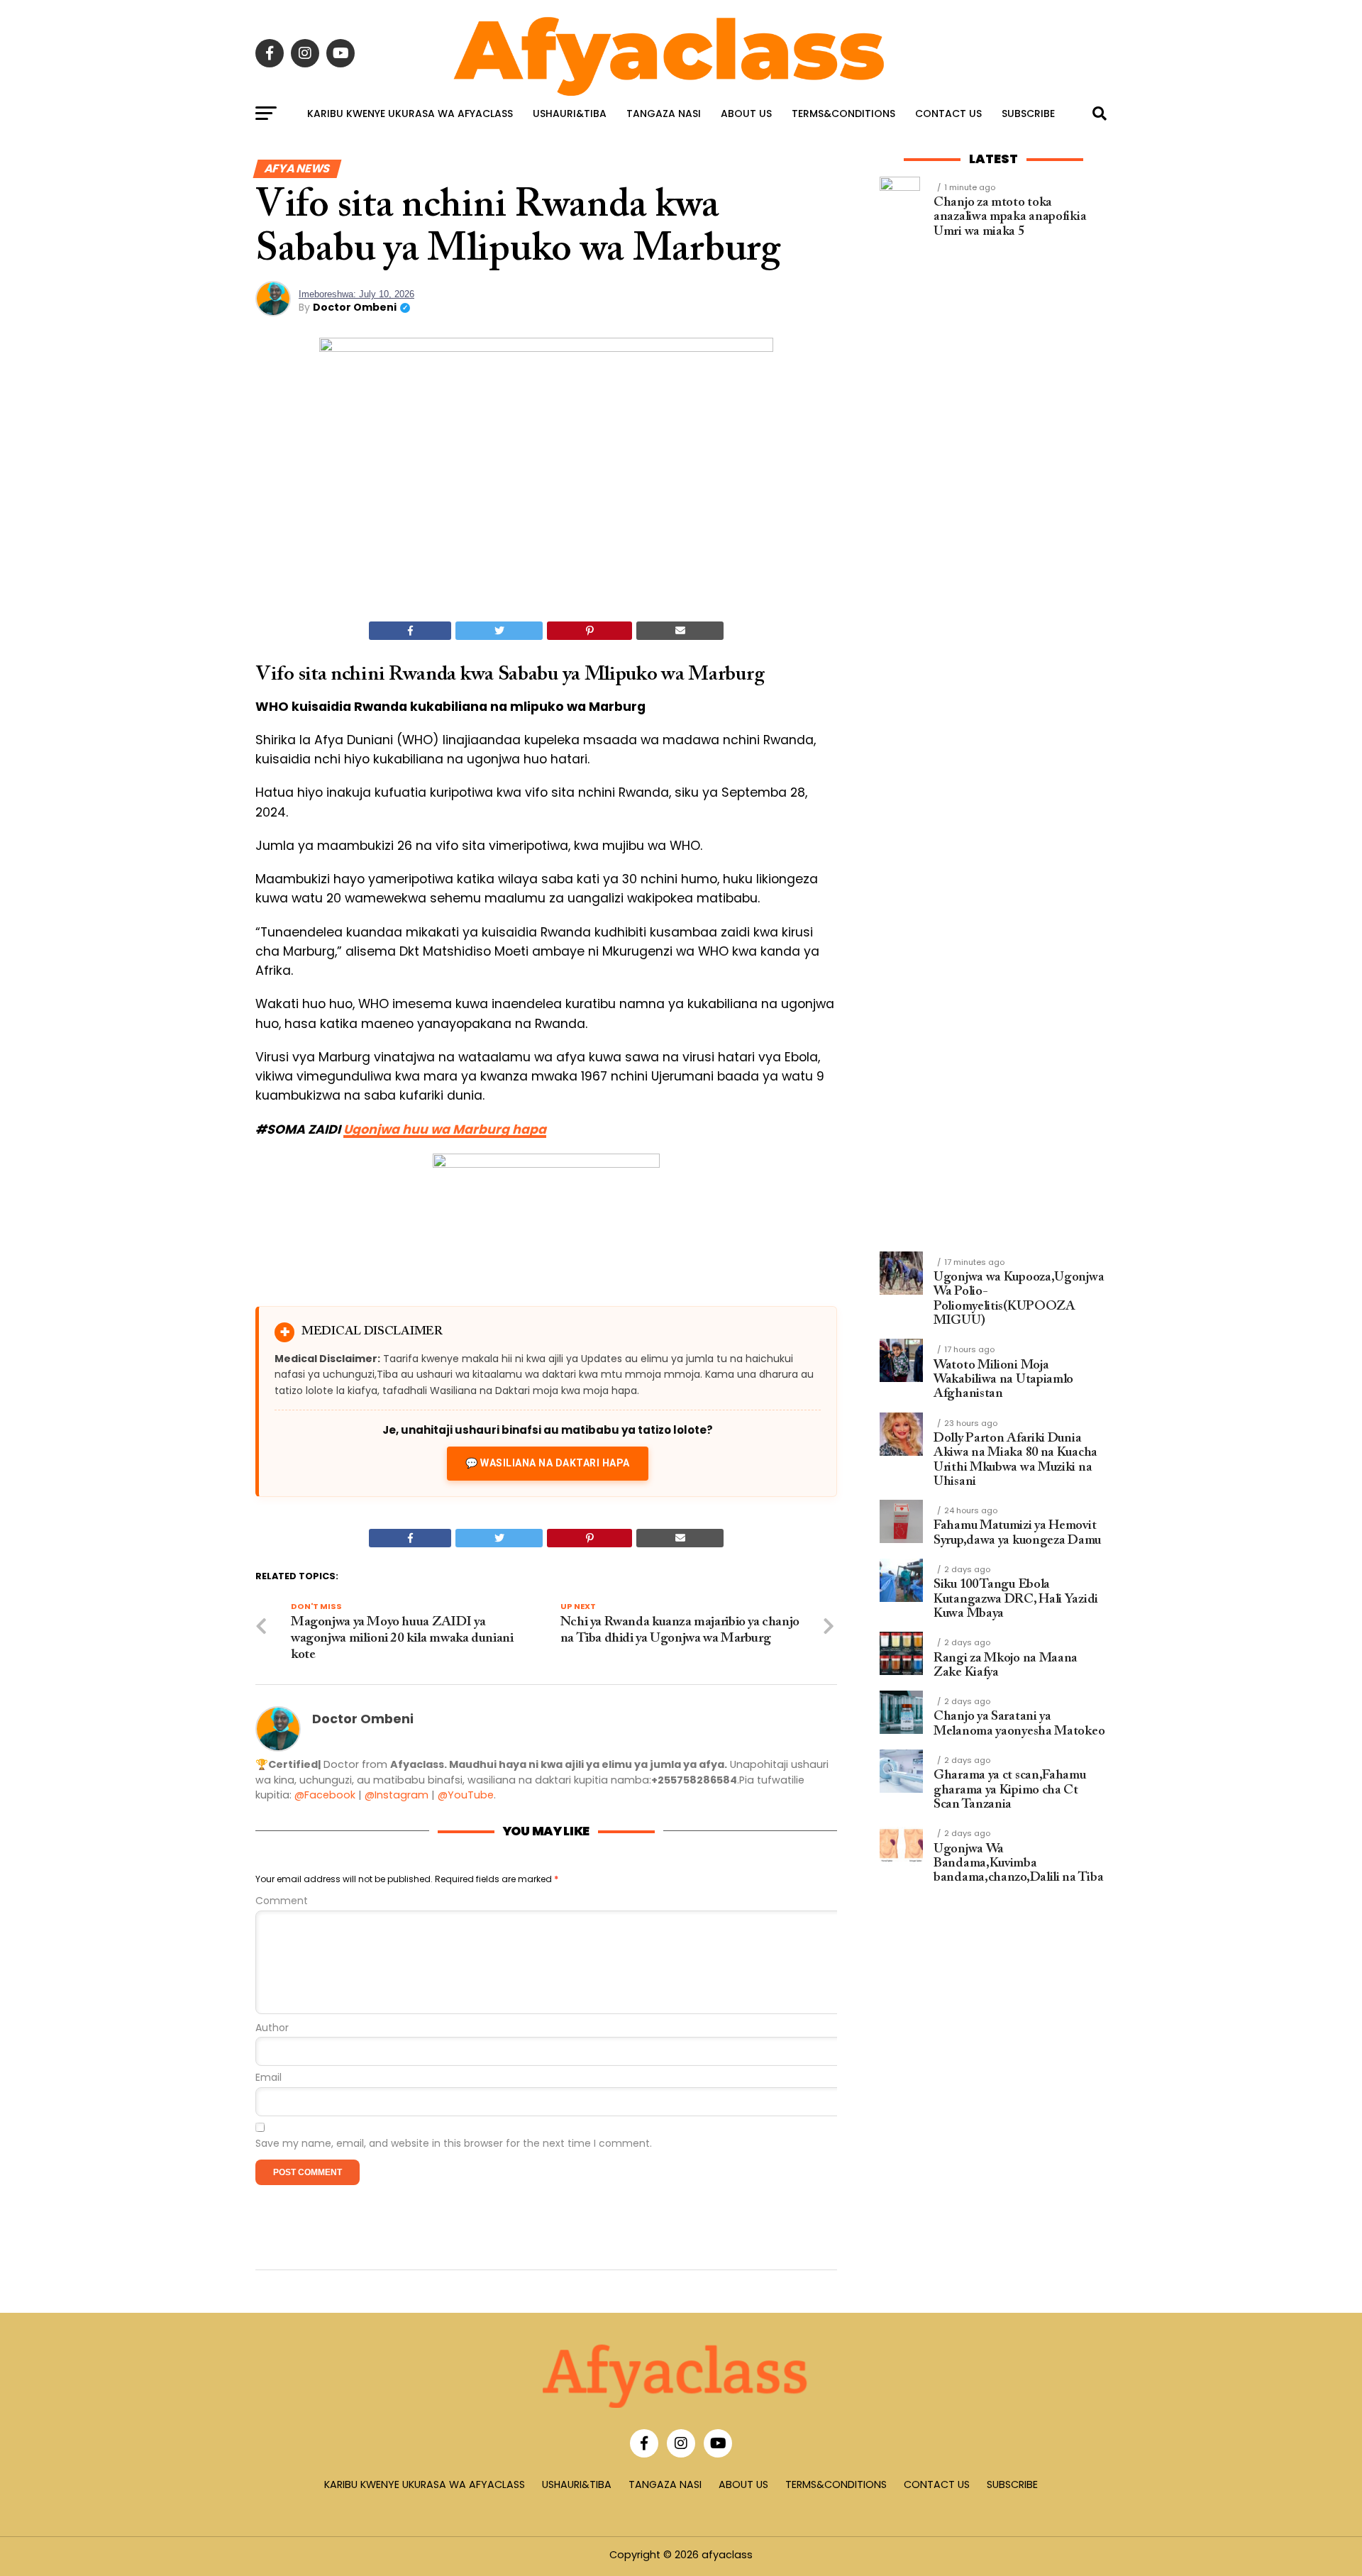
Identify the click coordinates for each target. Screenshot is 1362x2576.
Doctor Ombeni (355, 307)
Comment (282, 1901)
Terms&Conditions (843, 114)
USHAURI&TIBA (570, 114)
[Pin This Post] (589, 631)
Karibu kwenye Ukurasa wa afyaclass (410, 114)
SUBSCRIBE (1028, 114)
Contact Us (948, 114)
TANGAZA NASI (664, 114)
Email (268, 2078)
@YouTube (466, 1795)
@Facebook (325, 1795)
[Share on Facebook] (410, 631)
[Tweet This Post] (499, 631)
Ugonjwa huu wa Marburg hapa (445, 1129)
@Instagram (397, 1795)
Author (272, 2028)
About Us (746, 114)
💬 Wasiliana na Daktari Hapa (548, 1463)
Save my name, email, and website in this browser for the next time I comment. (454, 2144)
